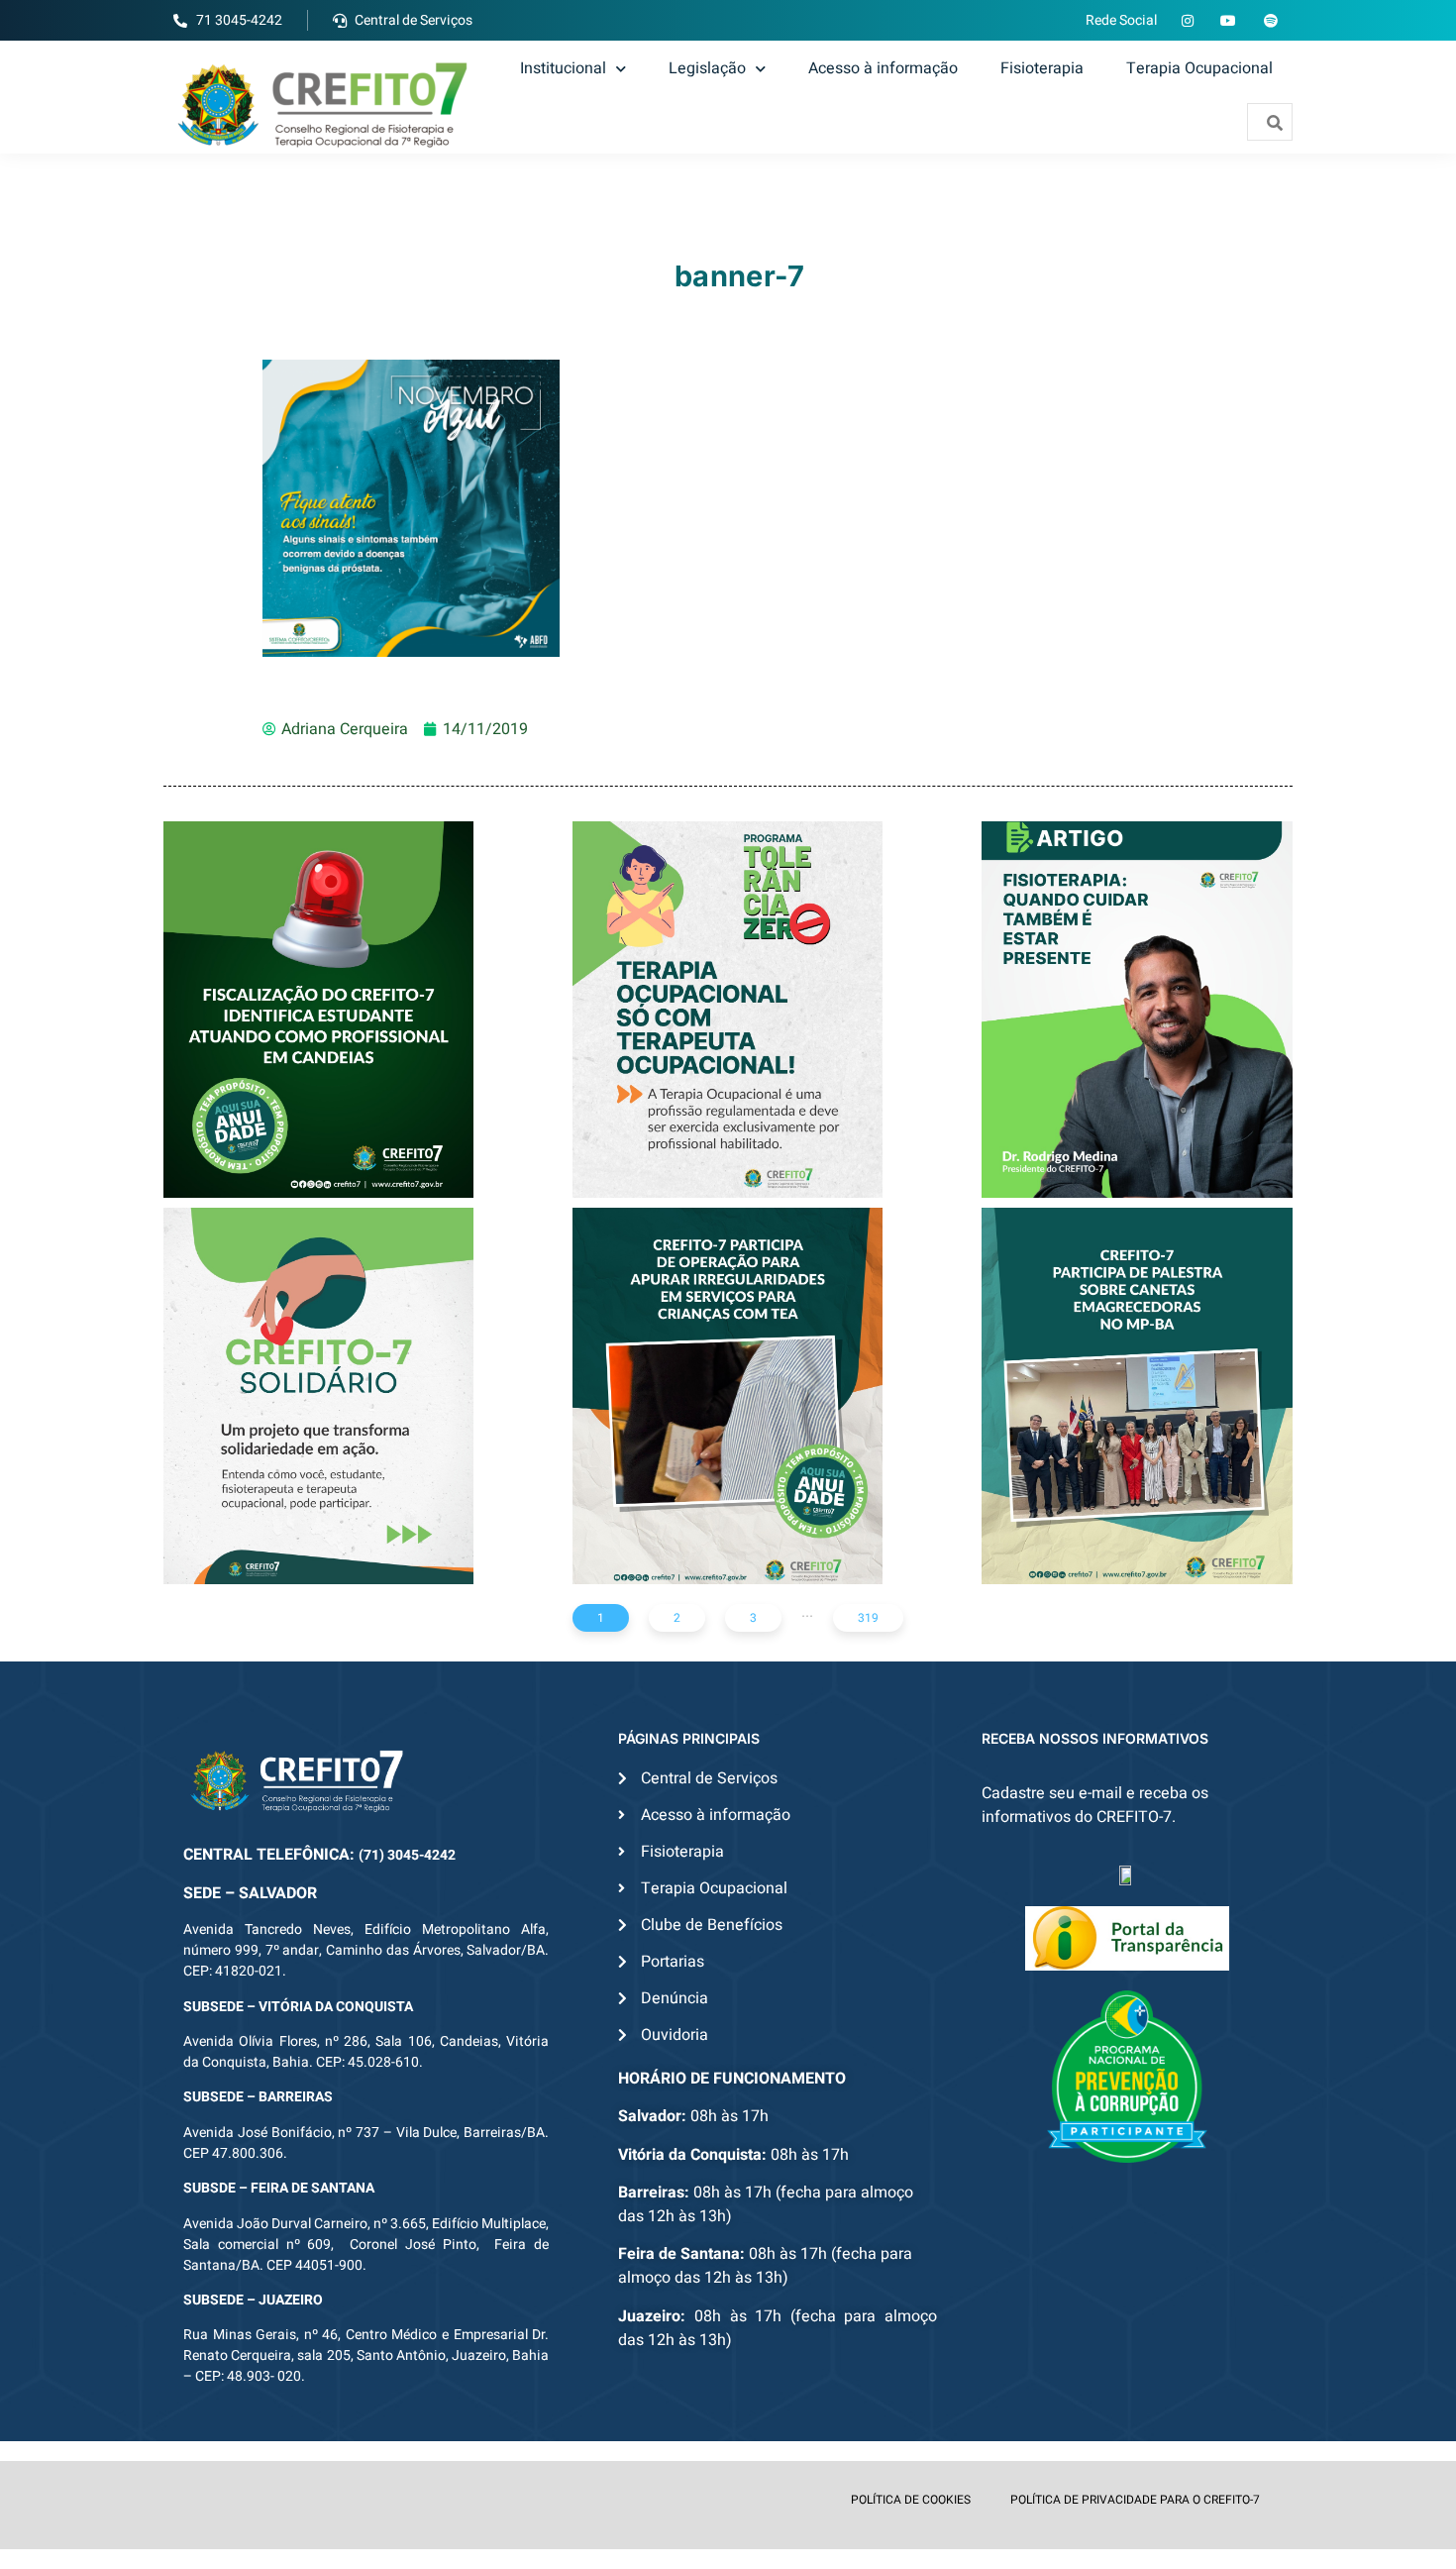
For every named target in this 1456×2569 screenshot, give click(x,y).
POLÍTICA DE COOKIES (911, 2500)
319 (868, 1618)
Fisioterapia (1042, 68)
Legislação (707, 68)
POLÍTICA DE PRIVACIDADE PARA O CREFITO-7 (1135, 2500)
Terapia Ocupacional (1199, 68)
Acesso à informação (883, 68)
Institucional (563, 68)
